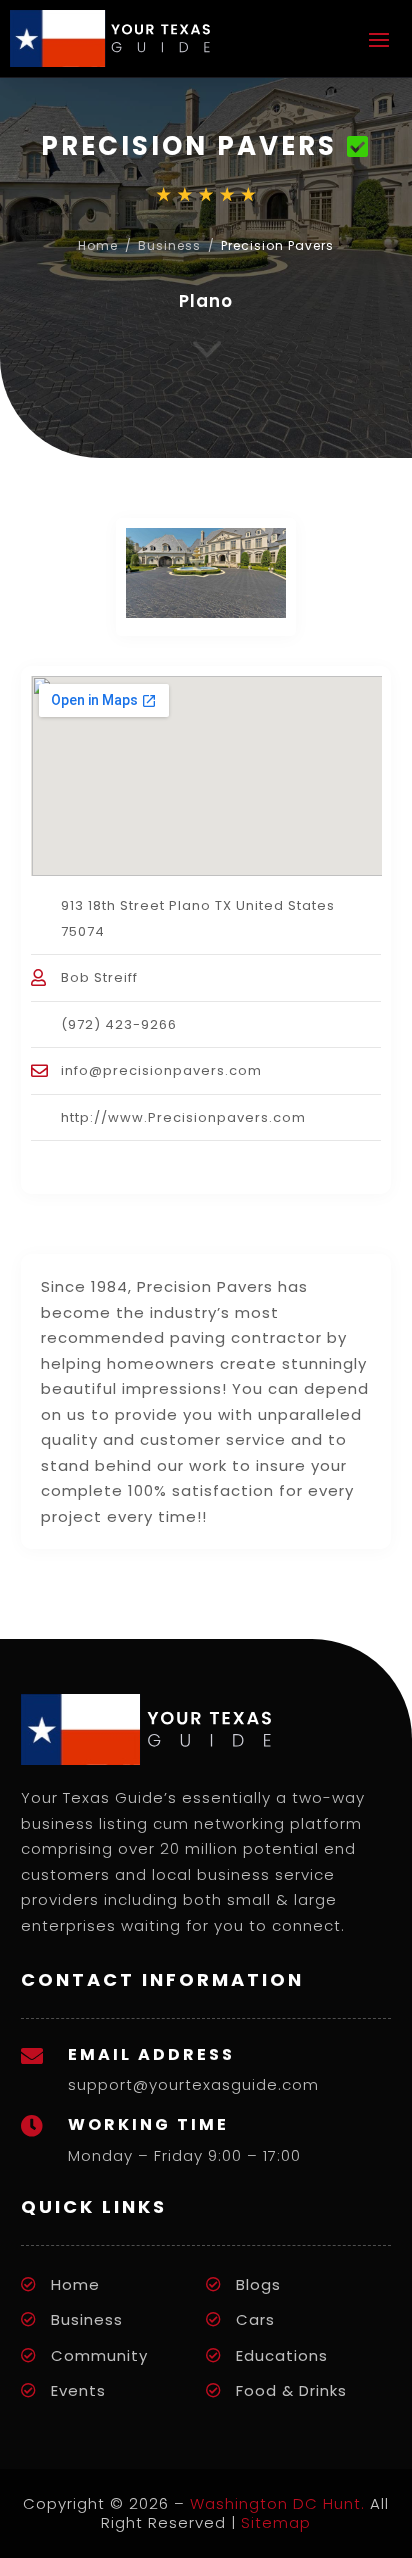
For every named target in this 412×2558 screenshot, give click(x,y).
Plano (206, 301)
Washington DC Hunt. (277, 2503)
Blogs (258, 2284)
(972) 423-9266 (119, 1024)
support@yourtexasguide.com (193, 2084)
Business (169, 245)
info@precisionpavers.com (161, 1070)
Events (78, 2390)
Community (99, 2355)
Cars (255, 2319)
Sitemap (276, 2522)
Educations (282, 2355)
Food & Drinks (291, 2390)
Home (98, 245)
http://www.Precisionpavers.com (183, 1117)
